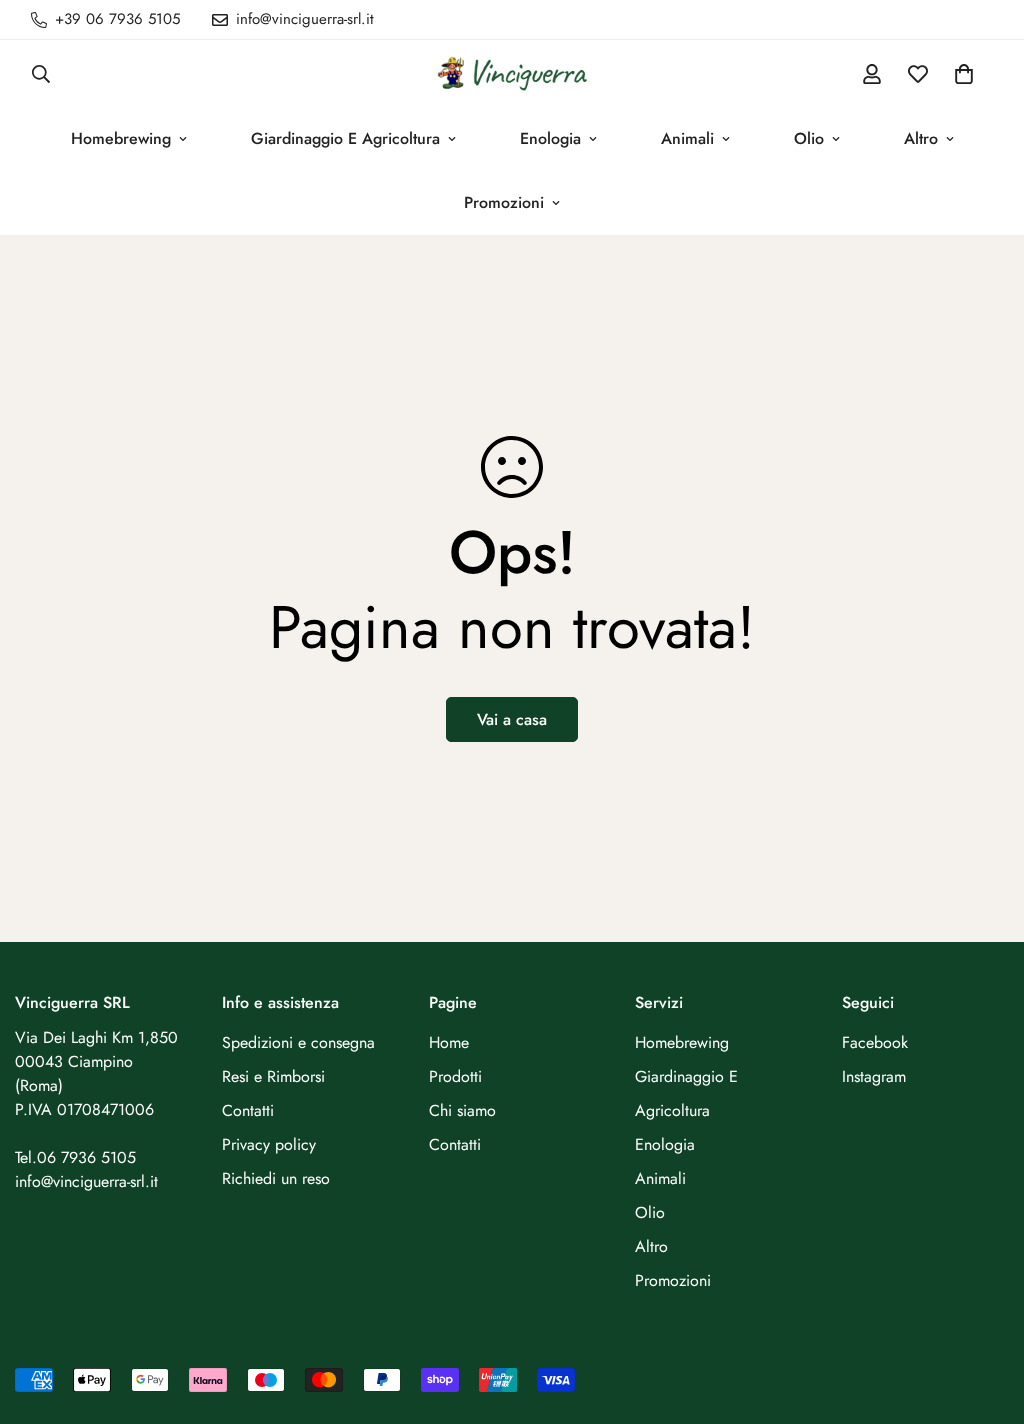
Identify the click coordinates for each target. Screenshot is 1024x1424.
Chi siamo (462, 1110)
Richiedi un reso (276, 1178)
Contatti (248, 1110)
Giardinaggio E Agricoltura (345, 138)
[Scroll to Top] (985, 1315)
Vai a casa (512, 719)
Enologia (550, 138)
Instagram (874, 1076)
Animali (687, 138)
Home (449, 1042)
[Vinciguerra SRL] (512, 73)
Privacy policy (269, 1144)
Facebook (875, 1042)
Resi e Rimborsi (273, 1076)
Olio (809, 138)
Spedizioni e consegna (298, 1042)
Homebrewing (121, 138)
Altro (921, 138)
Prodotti (455, 1076)
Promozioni (504, 202)
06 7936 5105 (86, 1157)
